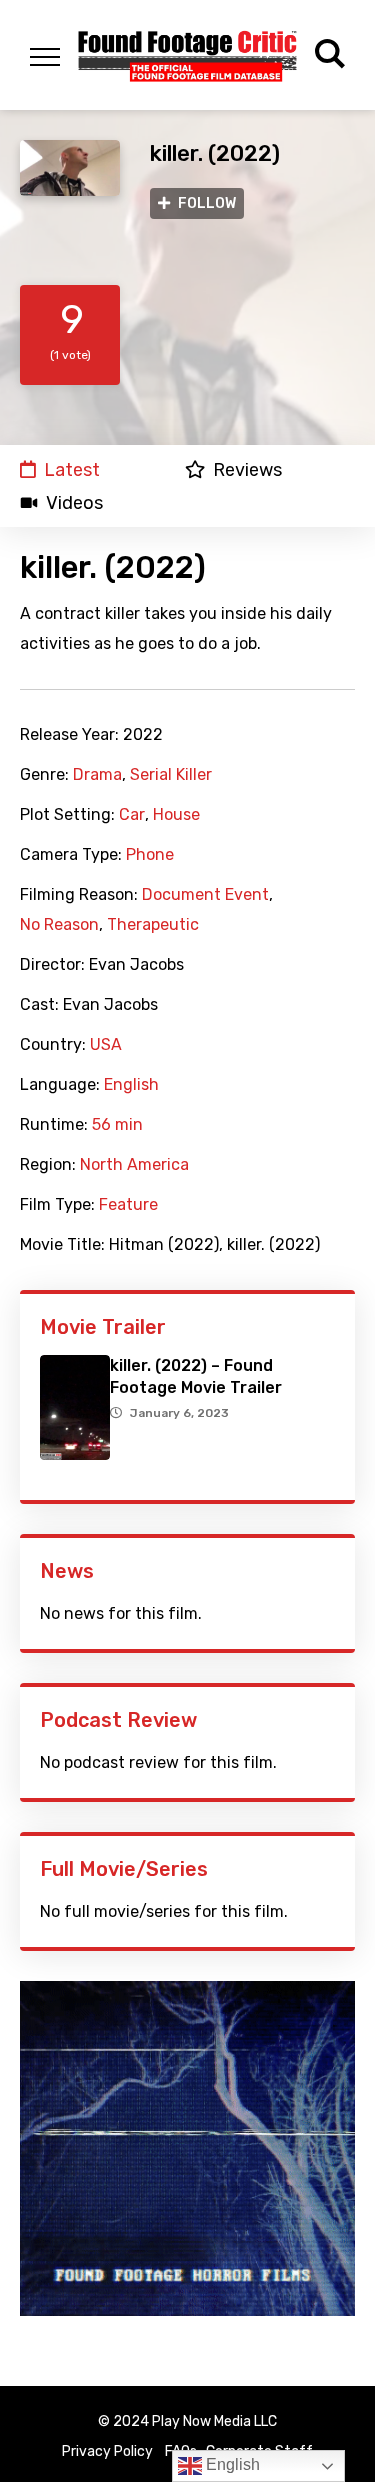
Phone (150, 855)
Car (132, 815)
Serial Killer (171, 775)
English (131, 1085)
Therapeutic (153, 925)
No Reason (59, 925)
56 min (117, 1125)
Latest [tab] (72, 469)
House (176, 815)
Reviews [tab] (247, 469)
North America (134, 1165)
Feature (128, 1205)
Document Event (205, 895)
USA (106, 1045)
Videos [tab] (74, 503)
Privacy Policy (107, 2451)
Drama (97, 775)
